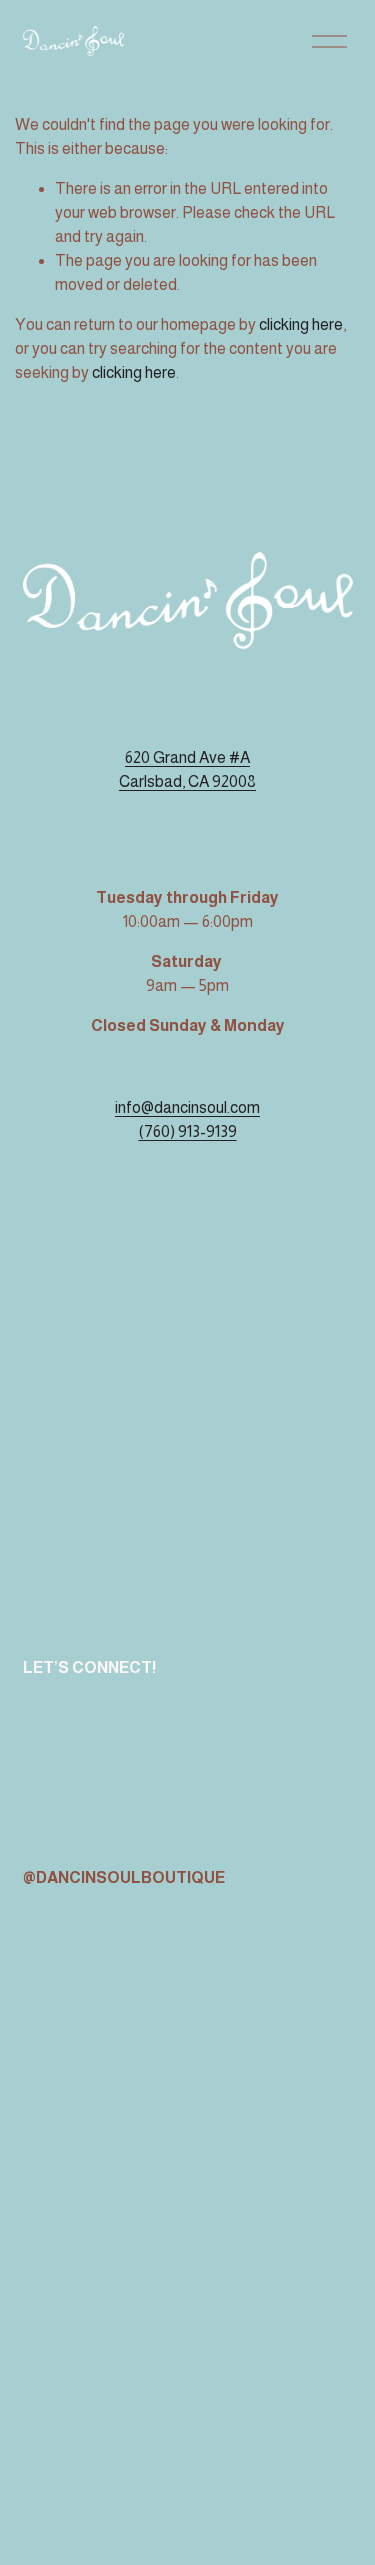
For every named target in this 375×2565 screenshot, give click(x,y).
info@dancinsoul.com (187, 1107)
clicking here (301, 324)
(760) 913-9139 (188, 1131)
